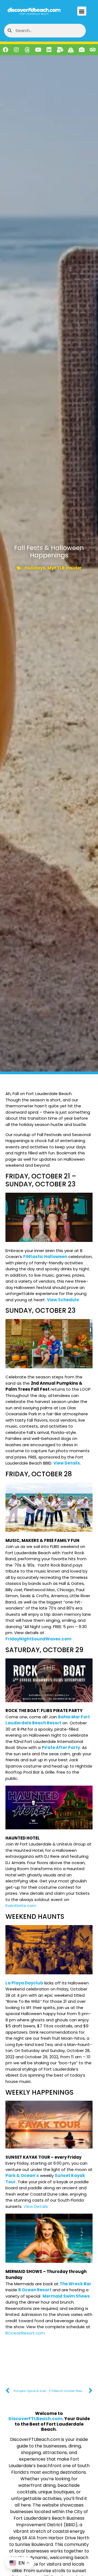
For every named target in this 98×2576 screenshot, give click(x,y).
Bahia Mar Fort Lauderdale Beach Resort (48, 1720)
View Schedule (63, 1300)
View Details (36, 2206)
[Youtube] (38, 50)
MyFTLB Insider (65, 568)
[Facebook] (5, 50)
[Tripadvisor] (93, 50)
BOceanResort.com (25, 2333)
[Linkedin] (49, 50)
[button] (82, 11)
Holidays (35, 568)
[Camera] (82, 50)
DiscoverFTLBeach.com (35, 2419)
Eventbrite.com (21, 1906)
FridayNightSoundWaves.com (38, 1639)
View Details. (67, 1463)
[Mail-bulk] (60, 50)
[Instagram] (16, 50)
